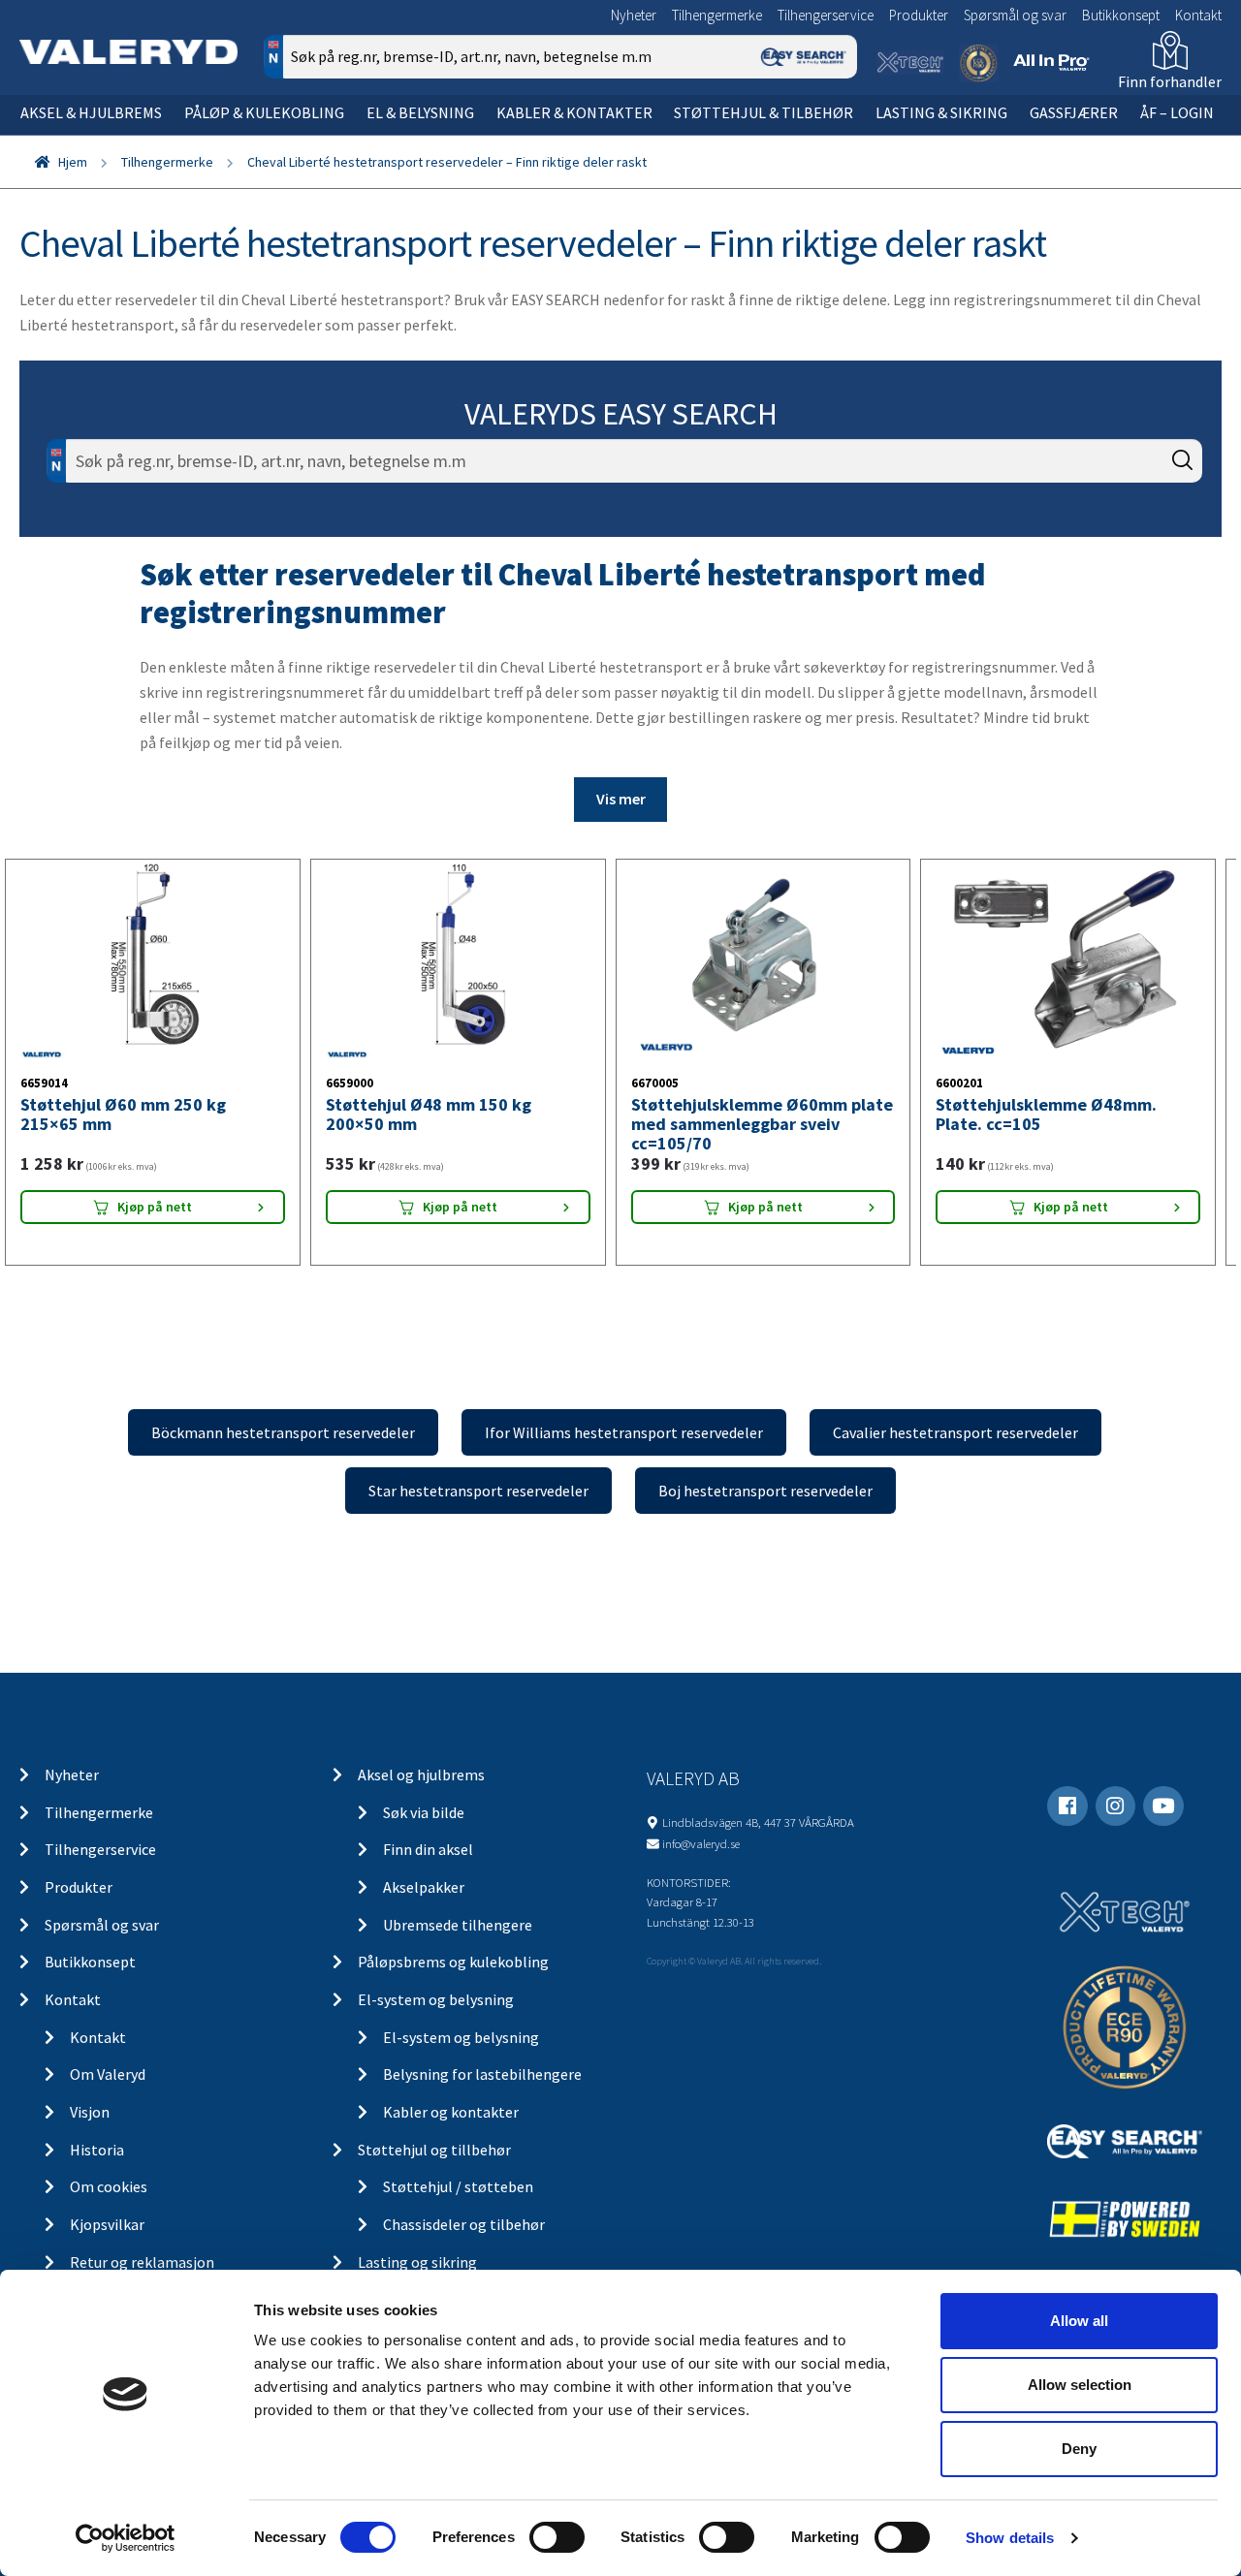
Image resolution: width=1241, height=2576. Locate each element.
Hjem (73, 162)
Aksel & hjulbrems (91, 112)
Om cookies (109, 2186)
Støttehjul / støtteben (458, 2186)
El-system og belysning (436, 1999)
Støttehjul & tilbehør (764, 112)
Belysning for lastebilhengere (482, 2074)
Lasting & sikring (941, 112)
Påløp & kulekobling (264, 112)
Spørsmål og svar (1015, 15)
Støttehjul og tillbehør (434, 2150)
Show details (1010, 2538)
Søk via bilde (424, 1812)
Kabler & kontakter (574, 112)
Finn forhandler (1170, 81)
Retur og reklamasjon (142, 2262)
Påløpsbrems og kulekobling (453, 1962)
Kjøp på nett (155, 1207)
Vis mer (621, 799)
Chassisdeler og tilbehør (464, 2224)
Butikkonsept (1121, 15)
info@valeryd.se (701, 1843)
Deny (1079, 2449)
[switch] (557, 2537)
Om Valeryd (108, 2074)
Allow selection (1080, 2385)
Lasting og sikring (417, 2262)
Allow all (1079, 2321)
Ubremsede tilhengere (458, 1925)
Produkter (919, 15)
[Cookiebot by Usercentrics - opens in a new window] (126, 2538)
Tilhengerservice (826, 15)
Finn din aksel (428, 1849)
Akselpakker (424, 1887)
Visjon (90, 2112)
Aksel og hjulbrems (421, 1775)
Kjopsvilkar (107, 2224)
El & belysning (420, 112)
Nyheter (634, 15)
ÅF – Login (1177, 112)
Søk (828, 139)
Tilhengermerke (717, 15)
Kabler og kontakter (451, 2112)
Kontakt (1198, 15)
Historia (97, 2150)
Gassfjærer (1074, 112)
